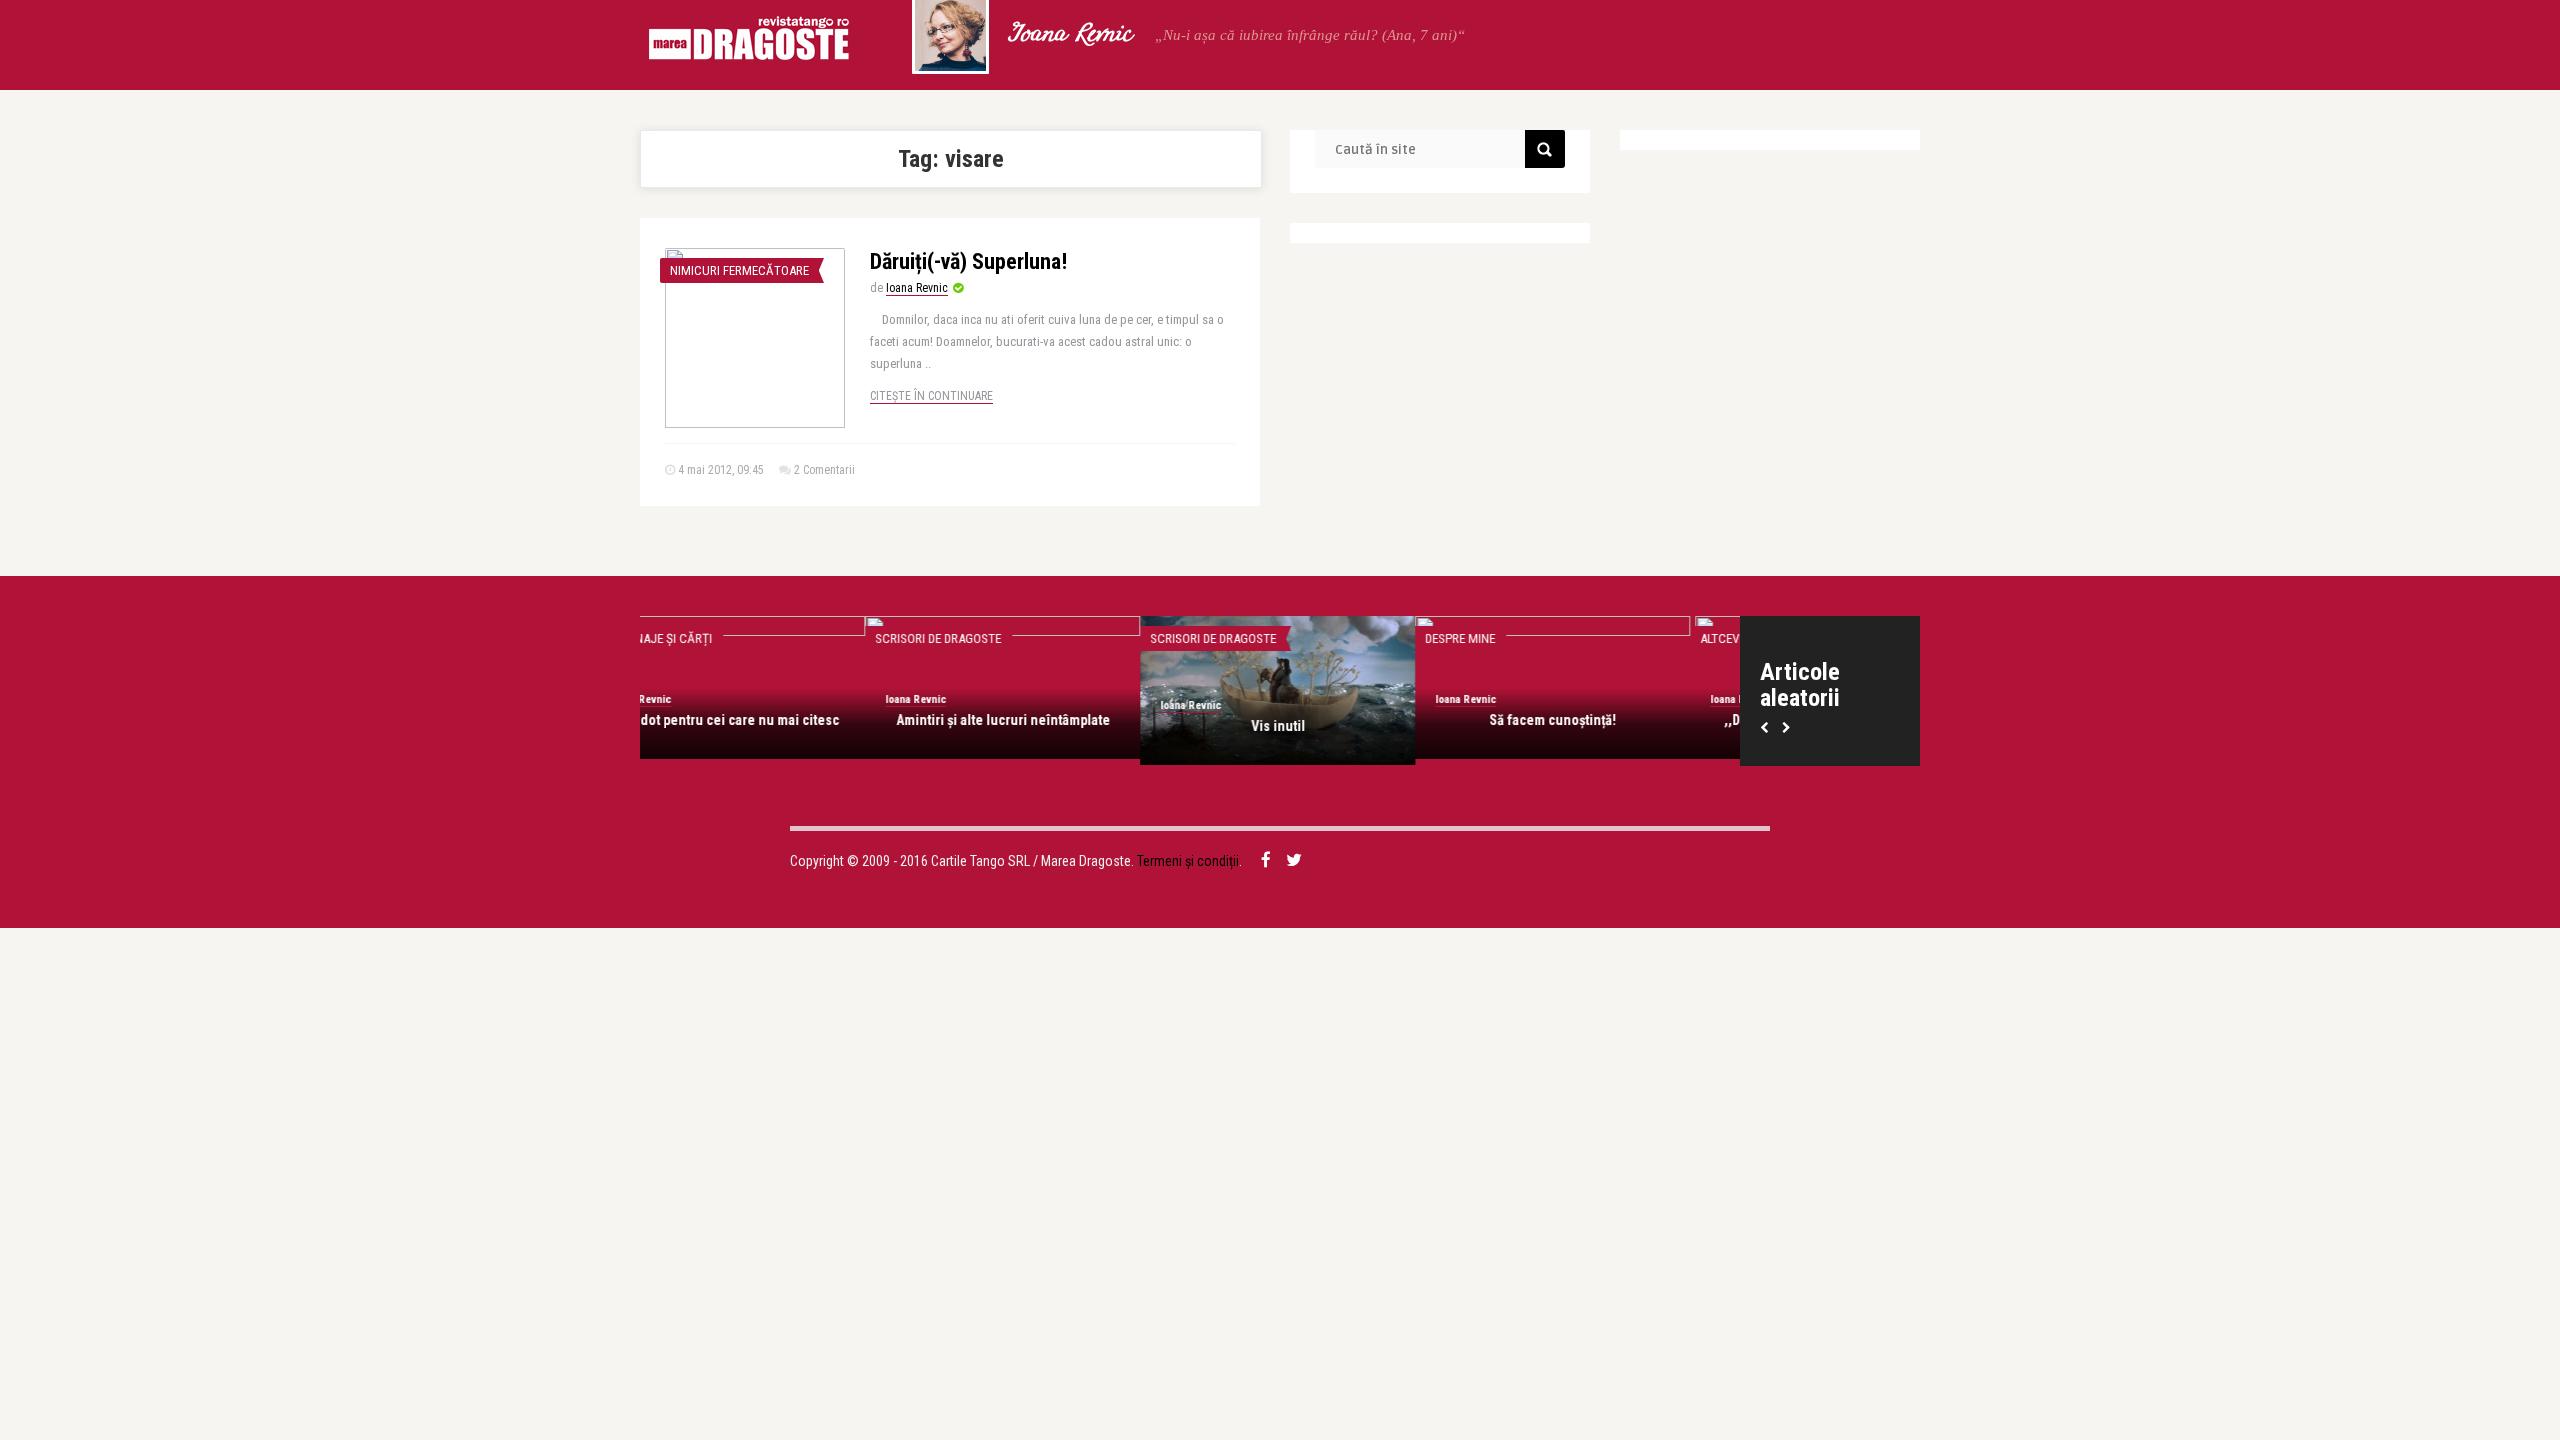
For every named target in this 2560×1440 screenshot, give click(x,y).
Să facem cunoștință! (777, 720)
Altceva (948, 638)
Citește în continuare (931, 396)
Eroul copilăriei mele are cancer (1327, 720)
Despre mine (685, 638)
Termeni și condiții (1188, 861)
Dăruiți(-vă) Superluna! (968, 261)
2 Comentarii (824, 470)
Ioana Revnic (1069, 35)
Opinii (1216, 638)
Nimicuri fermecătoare (739, 270)
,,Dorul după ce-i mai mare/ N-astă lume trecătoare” (1052, 729)
